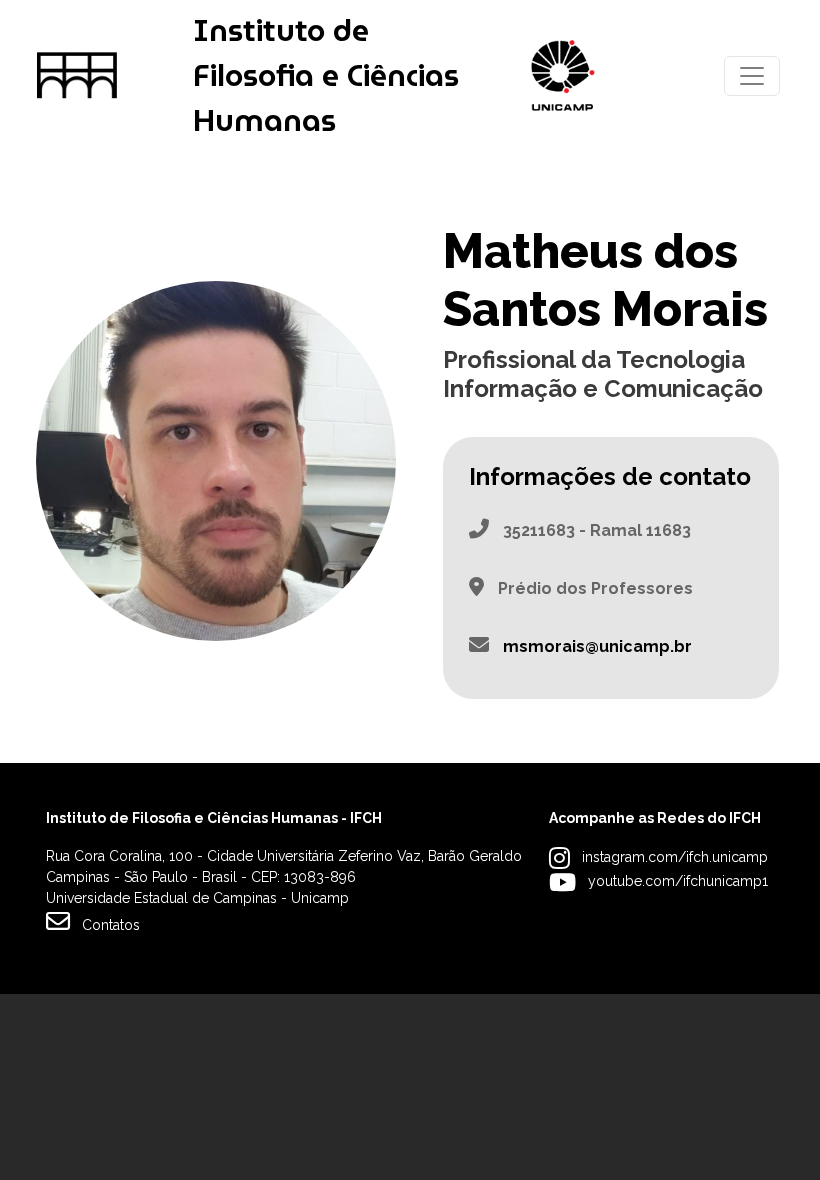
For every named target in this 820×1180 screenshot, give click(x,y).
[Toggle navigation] (752, 76)
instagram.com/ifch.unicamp (675, 857)
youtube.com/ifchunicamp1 (678, 881)
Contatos (111, 925)
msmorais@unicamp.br (597, 646)
